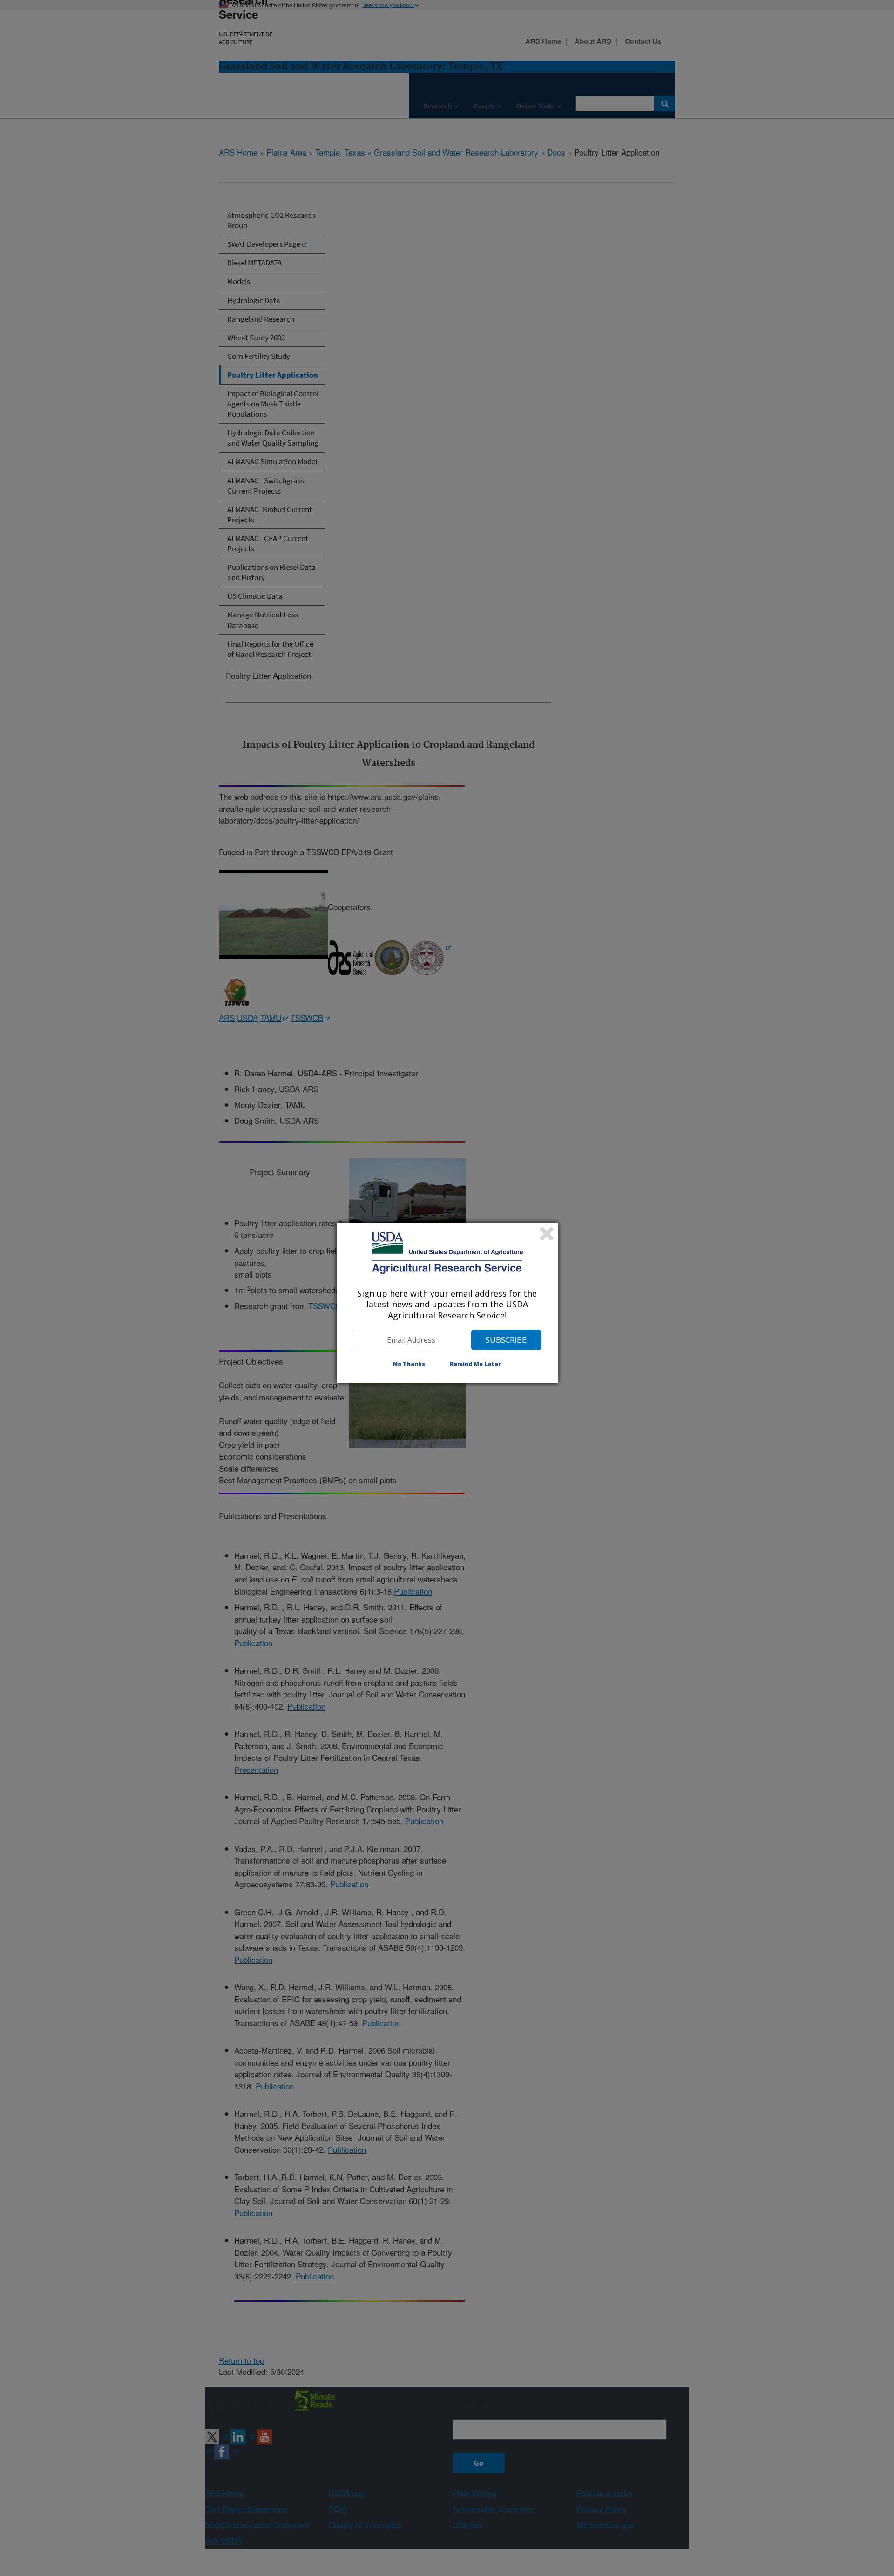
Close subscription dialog (547, 1234)
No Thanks (409, 1364)
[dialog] (447, 1303)
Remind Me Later (475, 1364)
